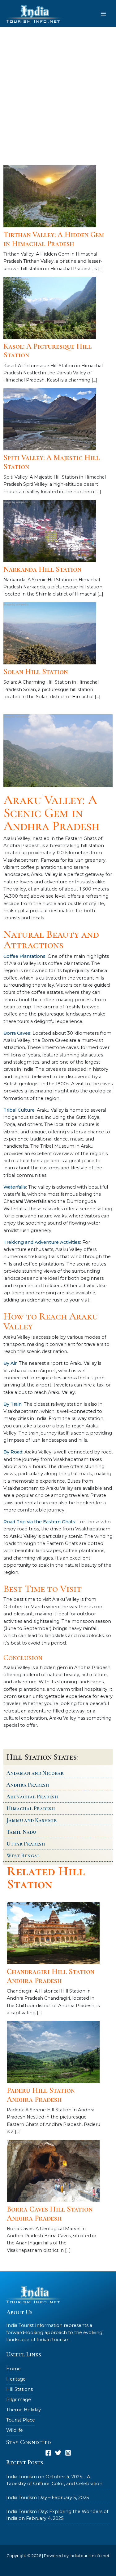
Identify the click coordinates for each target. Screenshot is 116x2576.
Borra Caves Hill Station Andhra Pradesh (50, 2214)
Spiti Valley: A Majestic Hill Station (52, 462)
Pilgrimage (19, 2400)
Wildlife (15, 2430)
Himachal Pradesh (31, 1808)
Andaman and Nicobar (35, 1773)
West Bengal (23, 1855)
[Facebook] (48, 2453)
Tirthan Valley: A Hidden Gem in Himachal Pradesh (54, 239)
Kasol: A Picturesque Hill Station (47, 351)
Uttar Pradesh (26, 1844)
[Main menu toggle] (103, 14)
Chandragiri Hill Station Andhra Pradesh (51, 1976)
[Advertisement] (58, 95)
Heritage (16, 2379)
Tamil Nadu (21, 1832)
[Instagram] (68, 2453)
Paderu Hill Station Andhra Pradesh (41, 2095)
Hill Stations (19, 2389)
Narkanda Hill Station (42, 569)
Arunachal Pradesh (32, 1797)
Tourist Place (21, 2420)
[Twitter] (58, 2453)
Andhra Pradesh (28, 1785)
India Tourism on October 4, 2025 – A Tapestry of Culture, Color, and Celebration (54, 2480)
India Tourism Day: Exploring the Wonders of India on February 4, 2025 (57, 2515)
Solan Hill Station (36, 672)
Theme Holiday (24, 2410)
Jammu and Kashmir (32, 1820)
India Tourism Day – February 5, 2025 (48, 2498)
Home (13, 2369)
